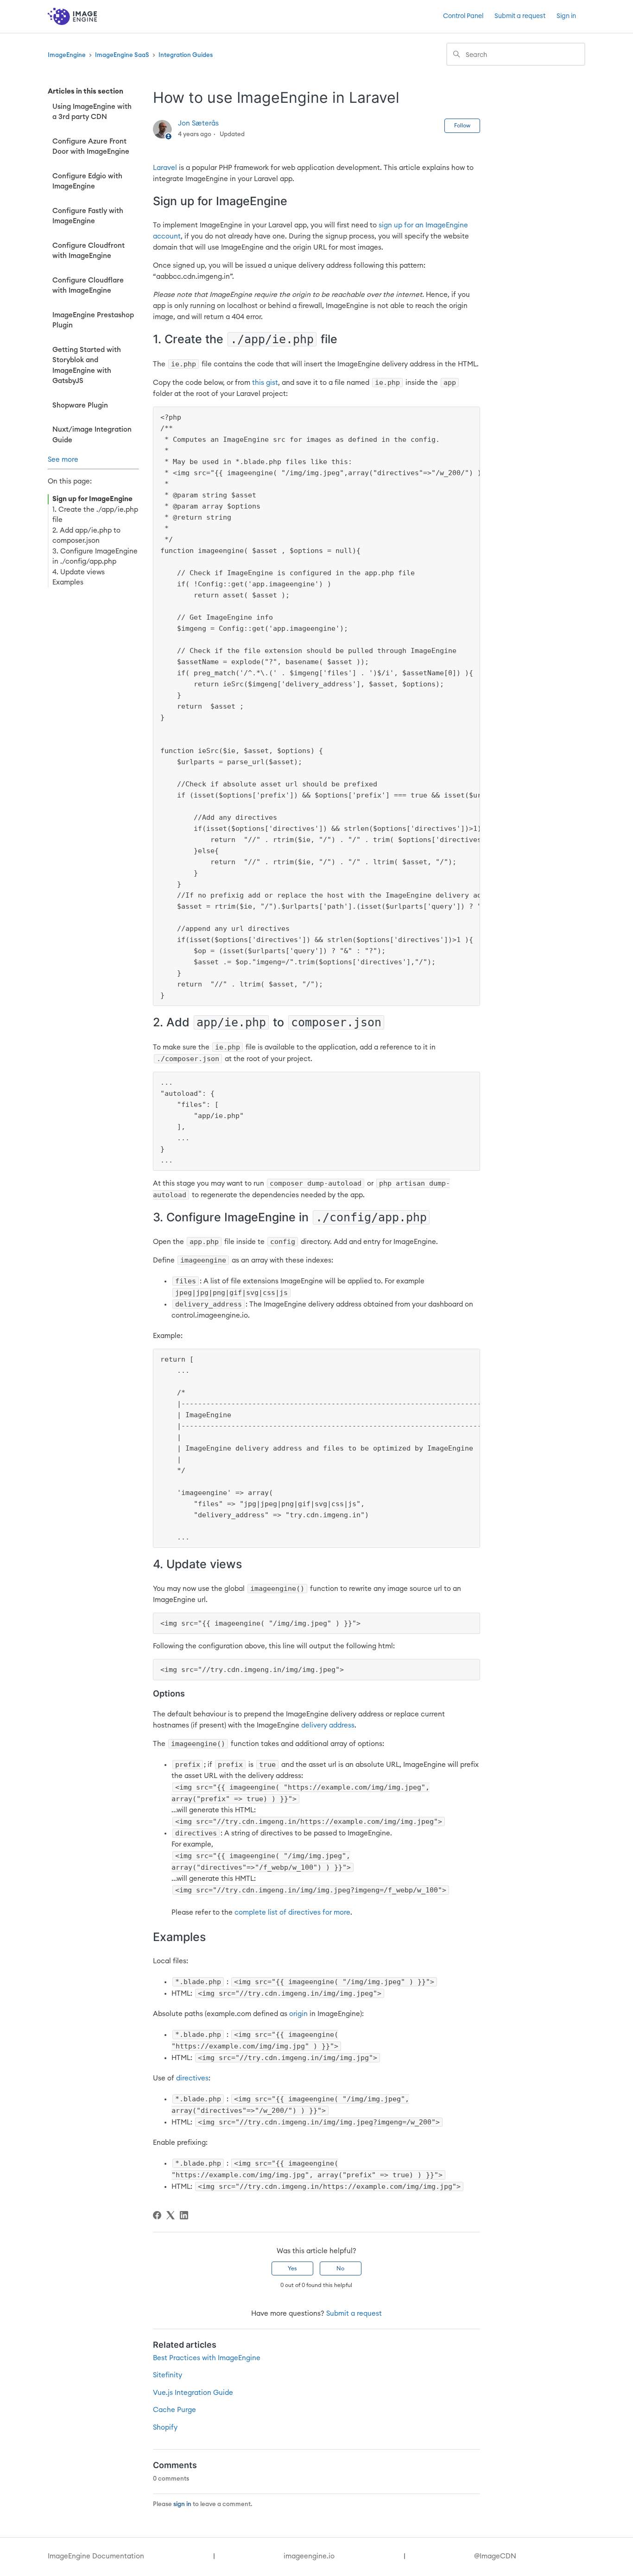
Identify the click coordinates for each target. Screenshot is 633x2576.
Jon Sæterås (198, 123)
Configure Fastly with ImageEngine (88, 216)
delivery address (328, 1725)
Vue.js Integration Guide (193, 2393)
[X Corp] (171, 2215)
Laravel (165, 168)
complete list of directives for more (292, 1913)
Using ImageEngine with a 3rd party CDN (92, 112)
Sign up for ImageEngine (92, 499)
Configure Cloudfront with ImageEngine (89, 251)
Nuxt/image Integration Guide (92, 435)
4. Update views (79, 572)
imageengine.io (309, 2556)
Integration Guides (186, 55)
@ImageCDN (495, 2556)
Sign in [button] (566, 16)
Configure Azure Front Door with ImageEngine (91, 147)
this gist (265, 383)
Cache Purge (174, 2410)
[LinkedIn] (184, 2215)
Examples (68, 582)
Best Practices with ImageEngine (207, 2358)
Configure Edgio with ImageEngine (87, 182)
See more (63, 460)
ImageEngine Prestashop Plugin (93, 320)
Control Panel (463, 16)
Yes (292, 2268)
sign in (182, 2504)
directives (192, 2078)
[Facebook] (157, 2215)
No (340, 2268)
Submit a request (520, 16)
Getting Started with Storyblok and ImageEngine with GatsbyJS (87, 366)
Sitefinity (168, 2375)
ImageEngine (67, 55)
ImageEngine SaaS (122, 55)
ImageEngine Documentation (96, 2556)
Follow (462, 126)
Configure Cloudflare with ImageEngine (88, 286)
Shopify (165, 2428)
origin (298, 2014)
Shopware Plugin (80, 405)
